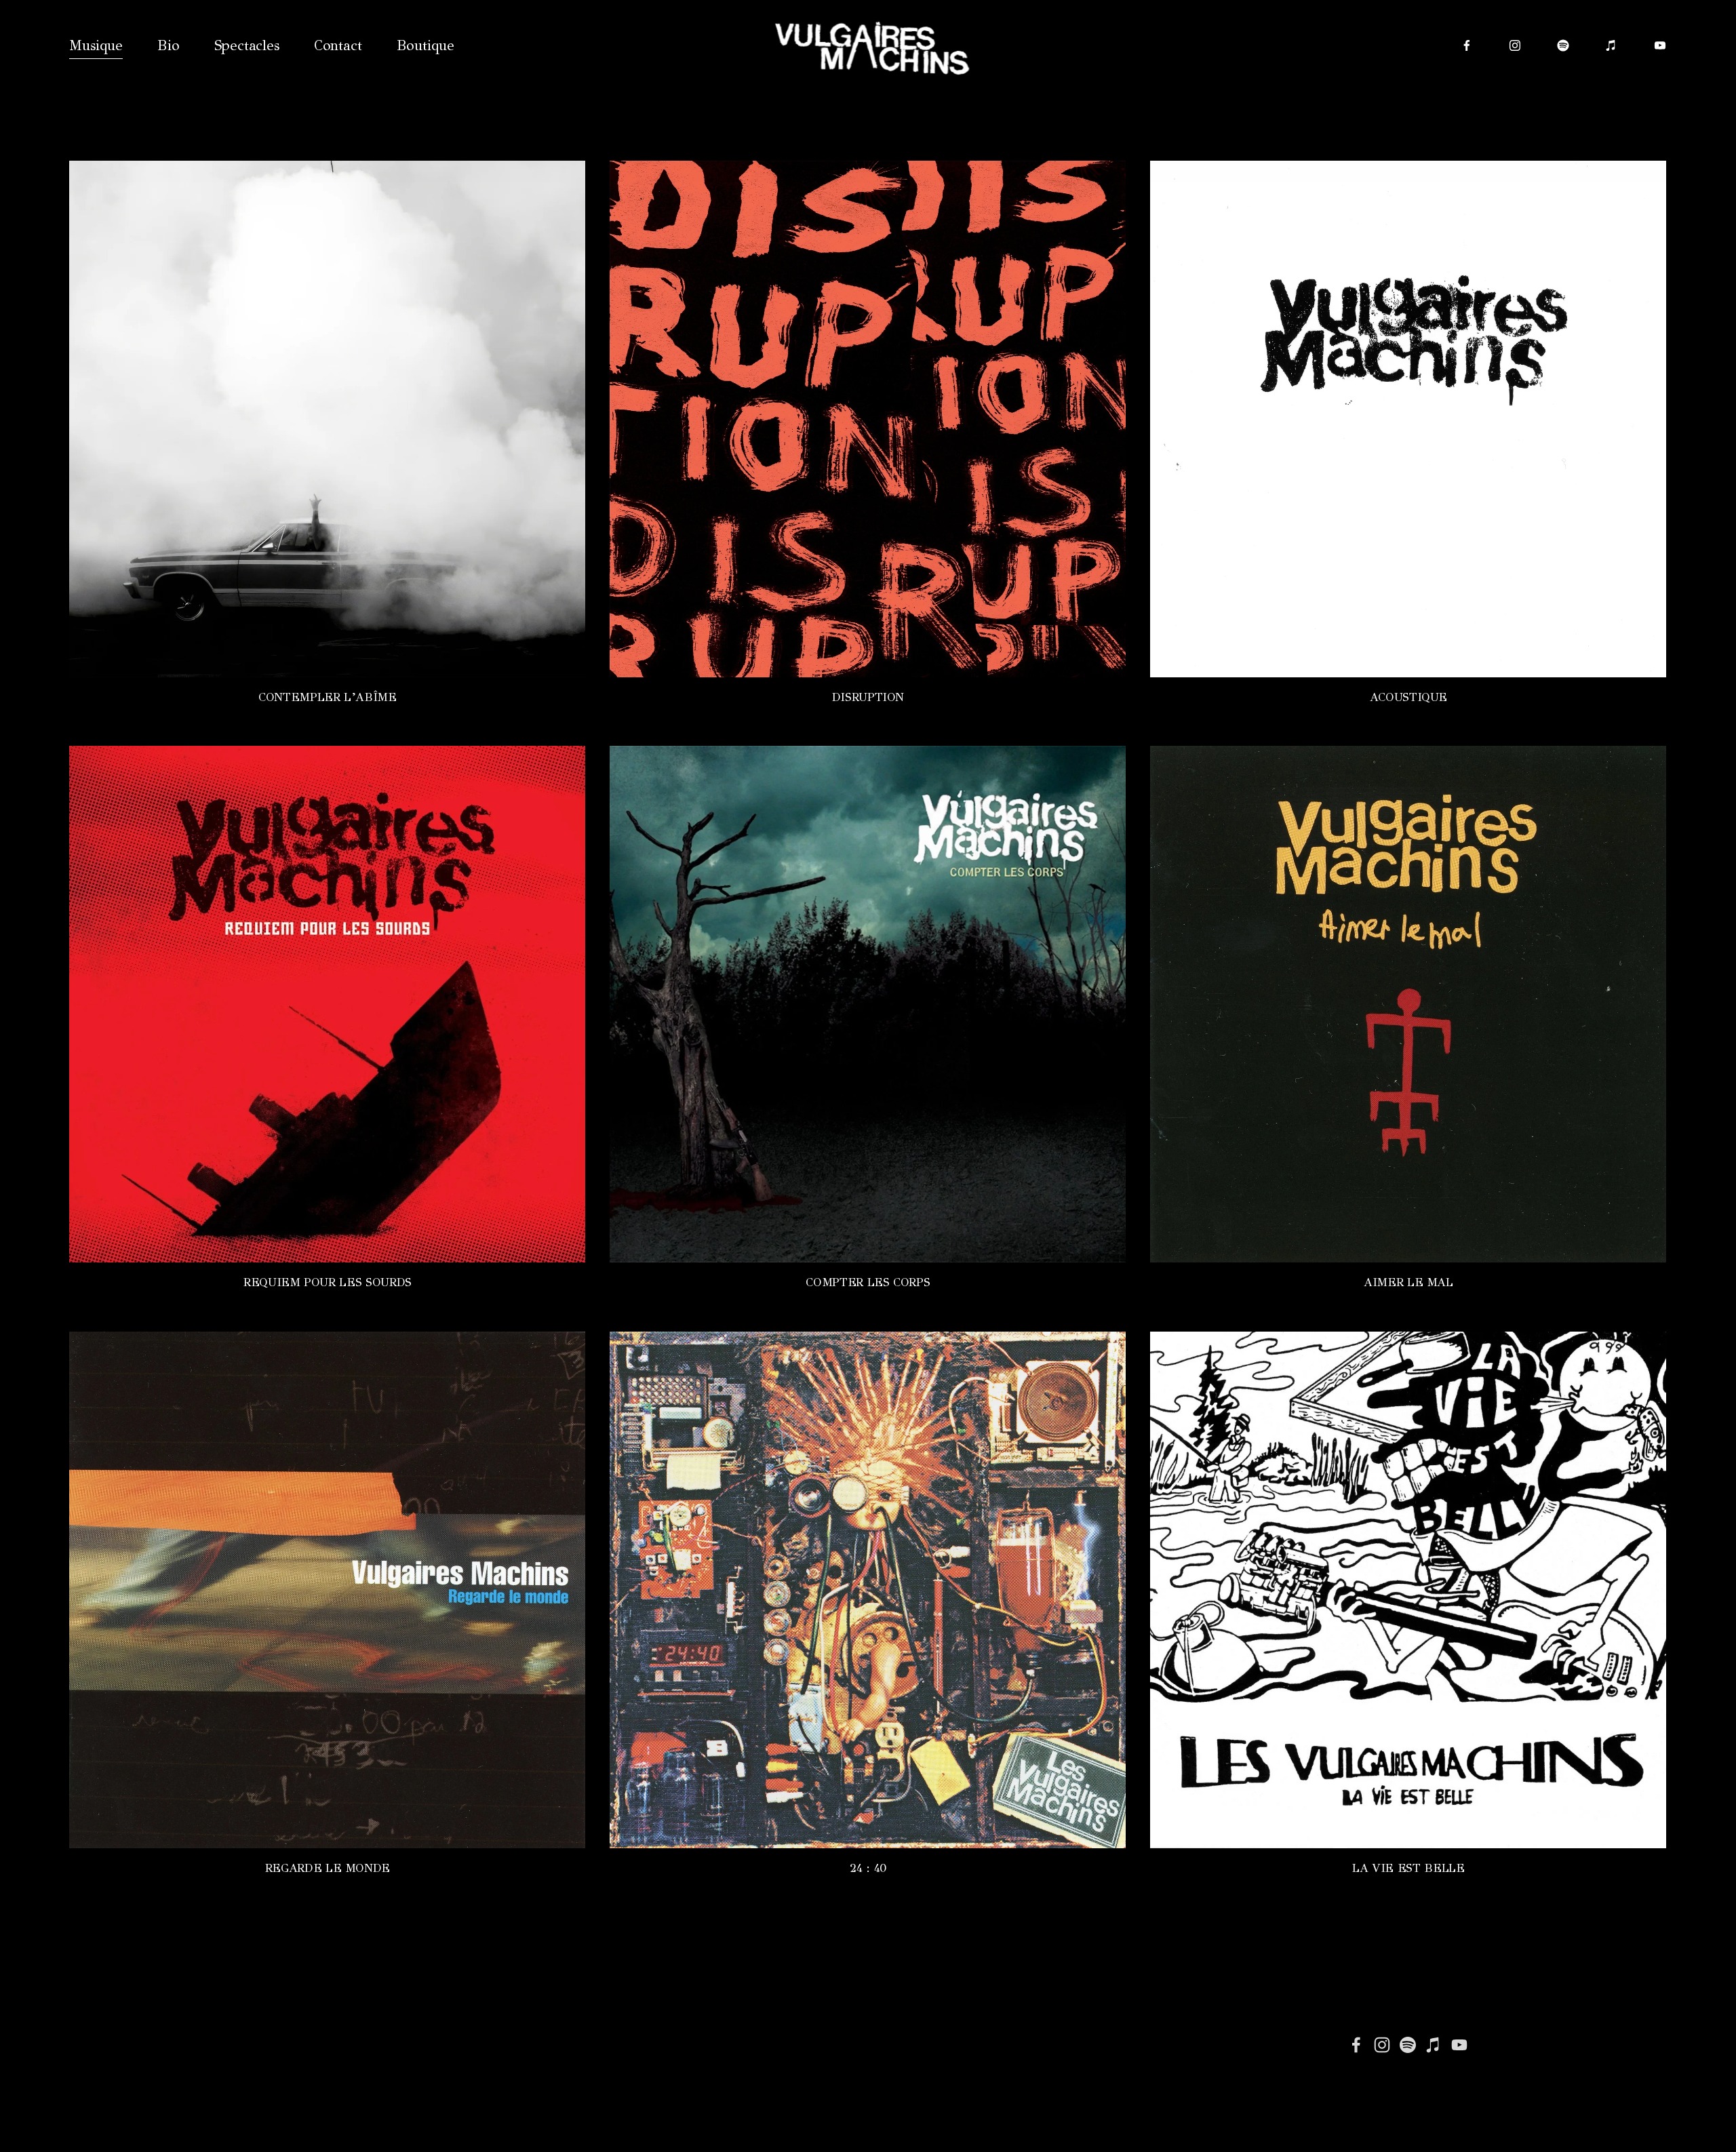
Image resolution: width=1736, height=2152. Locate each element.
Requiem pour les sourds (328, 1282)
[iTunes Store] (1611, 45)
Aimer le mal (1408, 1282)
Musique (96, 45)
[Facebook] (1467, 45)
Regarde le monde (328, 1868)
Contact (338, 45)
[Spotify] (1563, 45)
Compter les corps (868, 1282)
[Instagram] (1515, 45)
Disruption (868, 697)
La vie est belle (1408, 1868)
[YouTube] (1660, 45)
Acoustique (1408, 697)
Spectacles (247, 45)
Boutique (426, 45)
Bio (168, 45)
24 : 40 (868, 1868)
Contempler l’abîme (328, 697)
